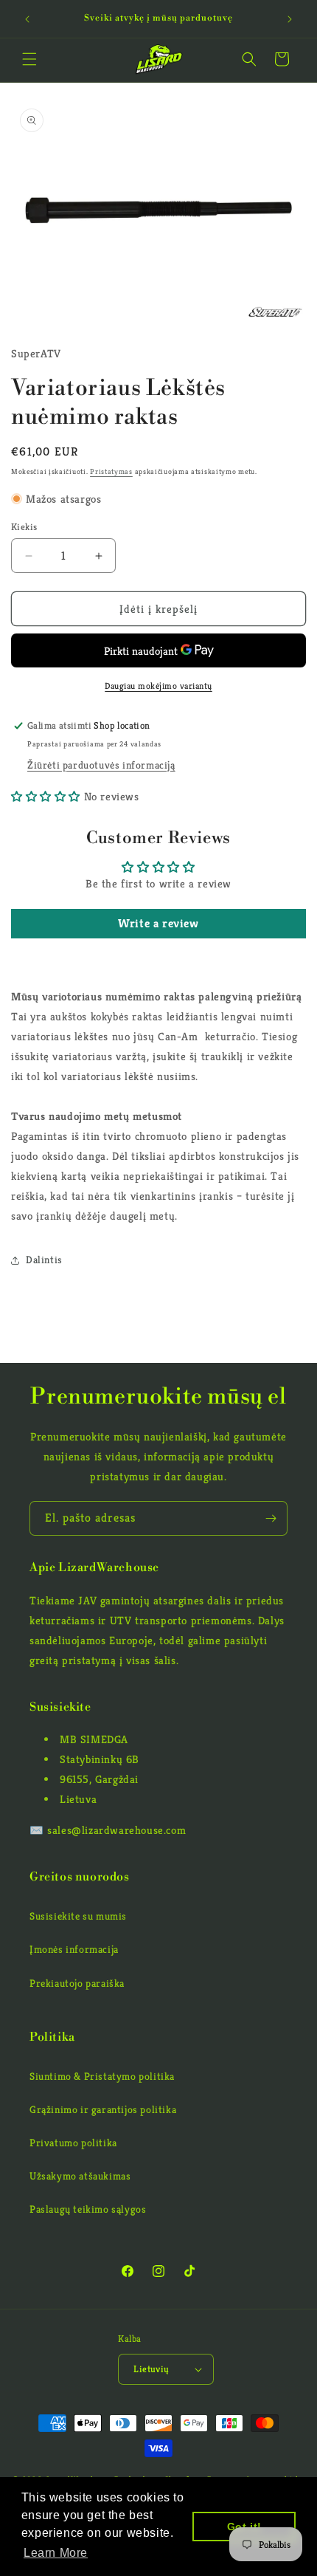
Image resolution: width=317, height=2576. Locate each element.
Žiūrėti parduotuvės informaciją (101, 765)
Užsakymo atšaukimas (80, 2176)
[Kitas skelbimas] (290, 19)
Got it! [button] (244, 2527)
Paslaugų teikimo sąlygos (88, 2209)
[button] (29, 59)
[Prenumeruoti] (271, 1518)
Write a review (158, 923)
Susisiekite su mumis (78, 1916)
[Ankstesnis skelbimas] (27, 19)
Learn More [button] (56, 2553)
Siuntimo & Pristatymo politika (102, 2076)
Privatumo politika (73, 2143)
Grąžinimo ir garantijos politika (103, 2109)
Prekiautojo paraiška (77, 1983)
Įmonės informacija (74, 1949)
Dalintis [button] (44, 1260)
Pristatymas (111, 471)
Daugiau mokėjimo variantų (158, 686)
